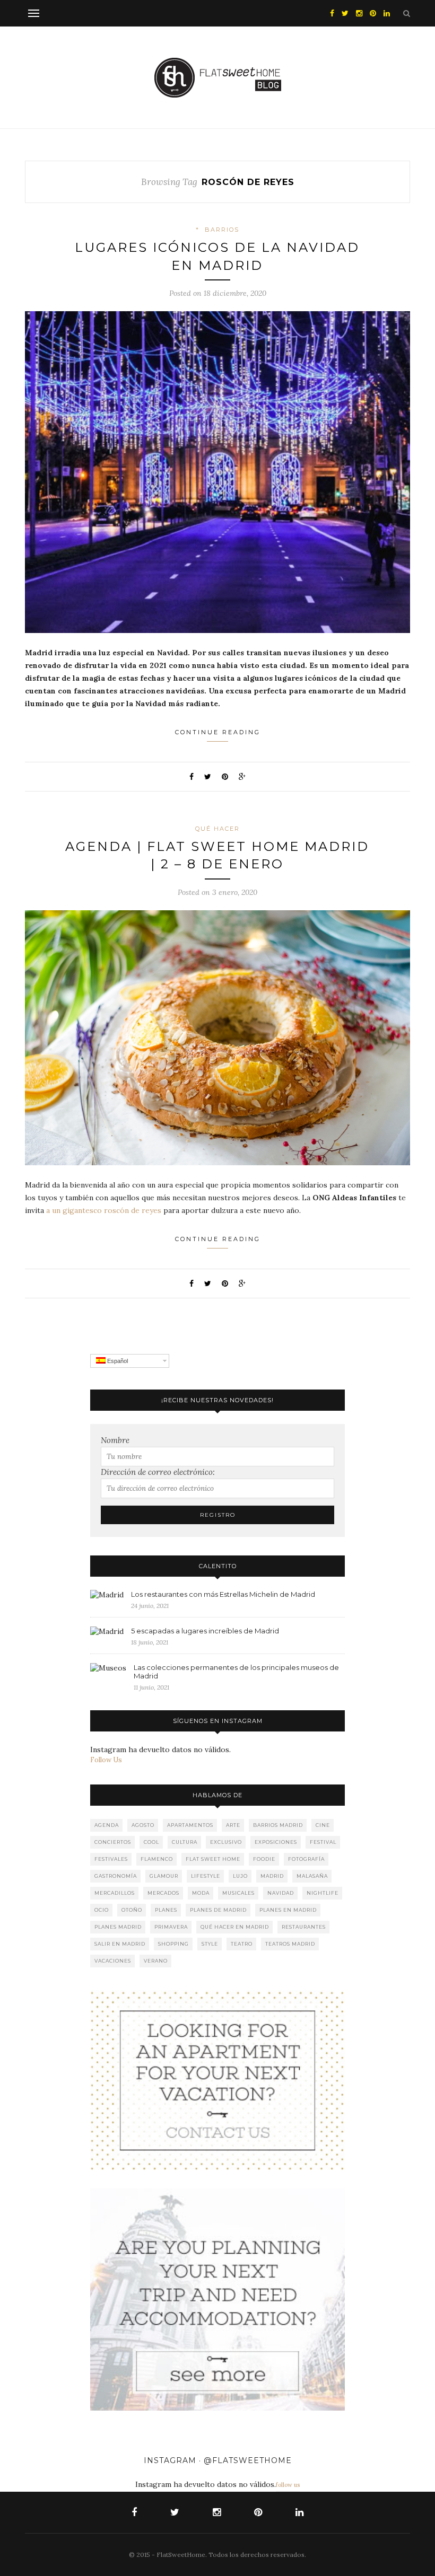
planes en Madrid (288, 1910)
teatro (242, 1944)
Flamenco (157, 1859)
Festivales (111, 1859)
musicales (238, 1893)
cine (323, 1825)
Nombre (115, 1440)
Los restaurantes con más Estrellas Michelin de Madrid (223, 1594)
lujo (240, 1876)
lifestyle (206, 1876)
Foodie (264, 1859)
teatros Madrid (290, 1944)
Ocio (102, 1910)
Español (117, 1361)
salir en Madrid (120, 1944)
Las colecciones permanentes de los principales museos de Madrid (236, 1672)
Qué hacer (217, 829)
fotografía (306, 1859)
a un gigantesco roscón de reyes (104, 1210)
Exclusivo (226, 1842)
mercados (163, 1893)
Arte (233, 1825)
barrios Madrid (278, 1825)
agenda (107, 1825)
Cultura (185, 1842)
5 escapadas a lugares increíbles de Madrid (205, 1631)
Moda (201, 1893)
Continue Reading (218, 732)
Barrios (222, 230)
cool (151, 1842)
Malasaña (312, 1876)
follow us (288, 2485)
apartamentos (190, 1825)
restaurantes (304, 1927)
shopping (173, 1944)
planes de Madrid (218, 1910)
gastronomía (116, 1876)
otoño (132, 1910)
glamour (164, 1876)
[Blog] (217, 2080)
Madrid (272, 1876)
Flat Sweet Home (213, 1859)
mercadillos (115, 1893)
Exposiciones (276, 1842)
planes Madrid (118, 1927)
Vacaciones (113, 1961)
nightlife (323, 1893)
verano (156, 1961)
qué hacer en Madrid (235, 1927)
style (210, 1944)
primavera (171, 1927)
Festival (323, 1842)
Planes (166, 1910)
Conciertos (113, 1842)
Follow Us (106, 1760)
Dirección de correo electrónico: (158, 1472)
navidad (281, 1893)
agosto (143, 1825)
